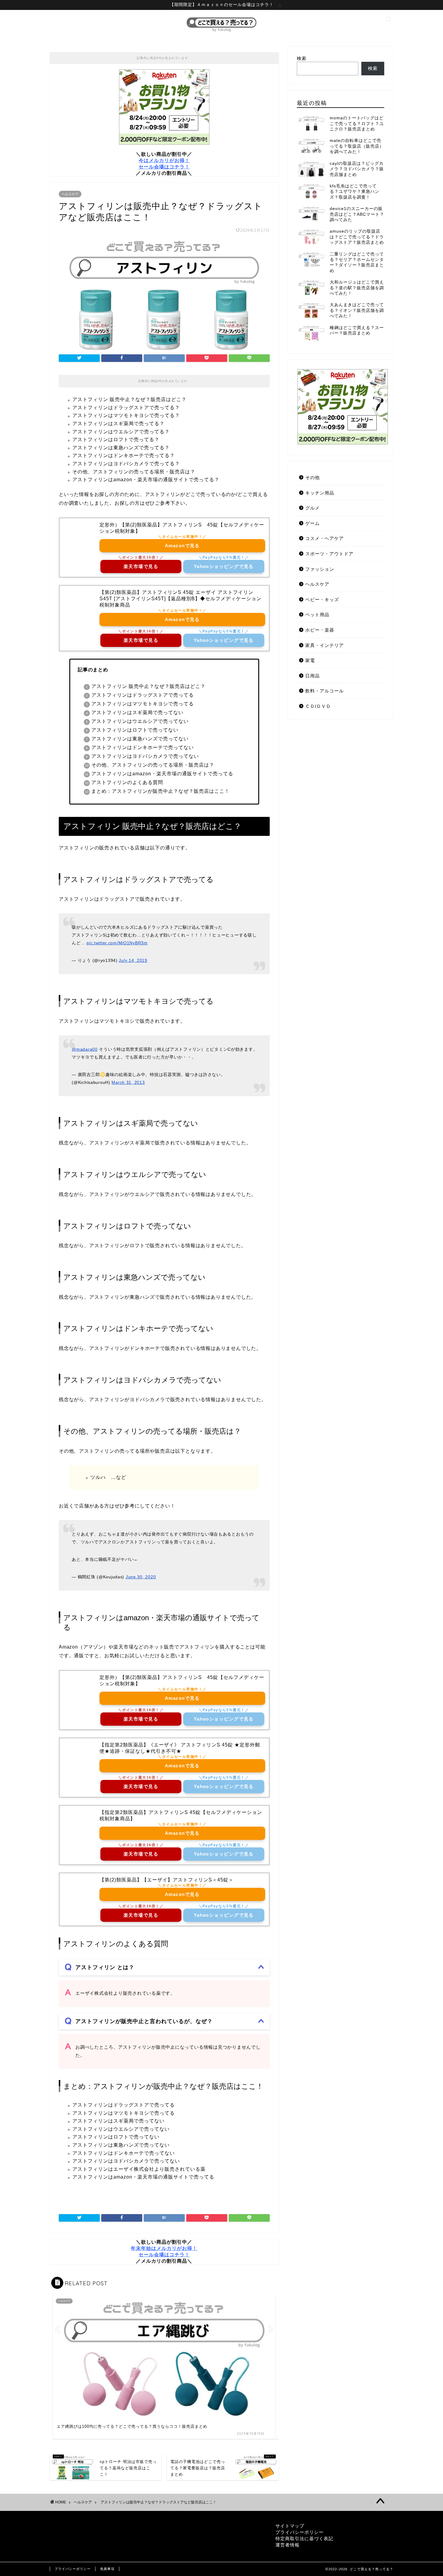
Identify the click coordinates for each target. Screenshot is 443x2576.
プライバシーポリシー (300, 2532)
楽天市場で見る (141, 566)
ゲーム (313, 523)
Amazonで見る (182, 546)
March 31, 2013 (128, 1082)
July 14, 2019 (133, 960)
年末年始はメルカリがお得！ (164, 2248)
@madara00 (85, 1049)
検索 (302, 58)
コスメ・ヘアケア (325, 538)
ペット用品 (317, 615)
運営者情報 (287, 2545)
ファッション (320, 569)
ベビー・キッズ (322, 599)
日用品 (313, 676)
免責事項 (107, 2569)
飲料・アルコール (325, 691)
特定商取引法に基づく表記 (304, 2538)
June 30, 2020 (141, 1577)
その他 (313, 477)
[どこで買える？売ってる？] (222, 32)
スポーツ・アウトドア (329, 554)
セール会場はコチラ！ (164, 167)
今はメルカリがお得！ (164, 160)
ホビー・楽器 (320, 630)
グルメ (313, 508)
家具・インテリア (325, 645)
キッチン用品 (320, 493)
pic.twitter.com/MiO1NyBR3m (117, 943)
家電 (310, 660)
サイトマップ (290, 2526)
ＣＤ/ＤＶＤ (318, 706)
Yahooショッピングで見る (224, 566)
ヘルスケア (70, 194)
